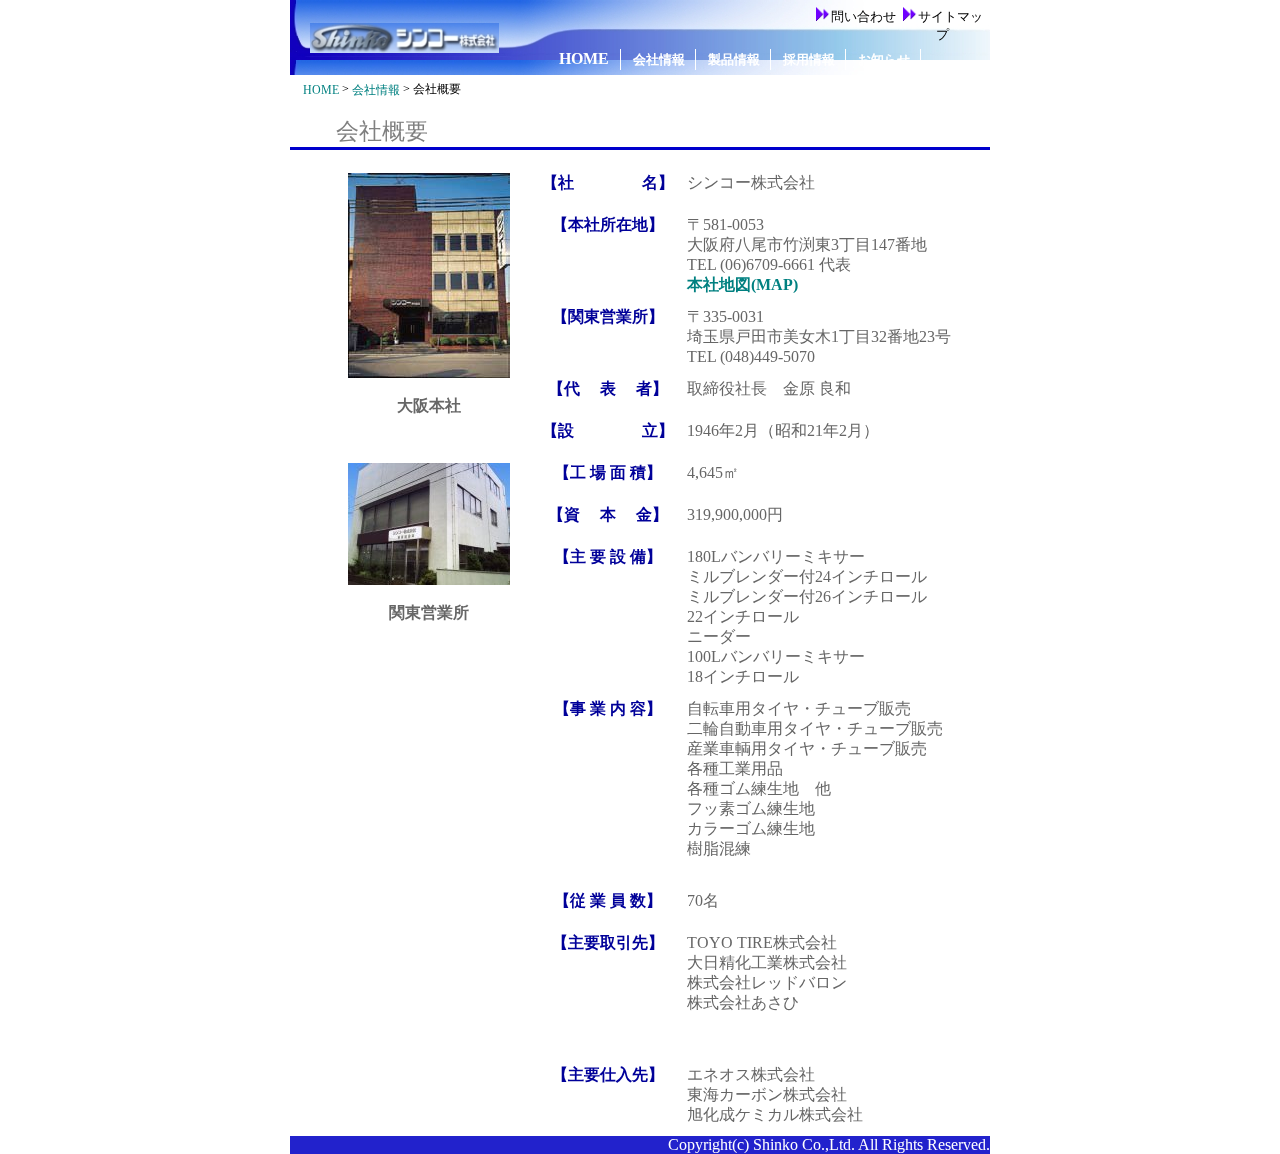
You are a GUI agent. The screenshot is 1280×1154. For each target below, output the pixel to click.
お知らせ (884, 59)
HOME (584, 58)
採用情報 (809, 59)
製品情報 (734, 59)
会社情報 (659, 59)
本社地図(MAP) (742, 284)
